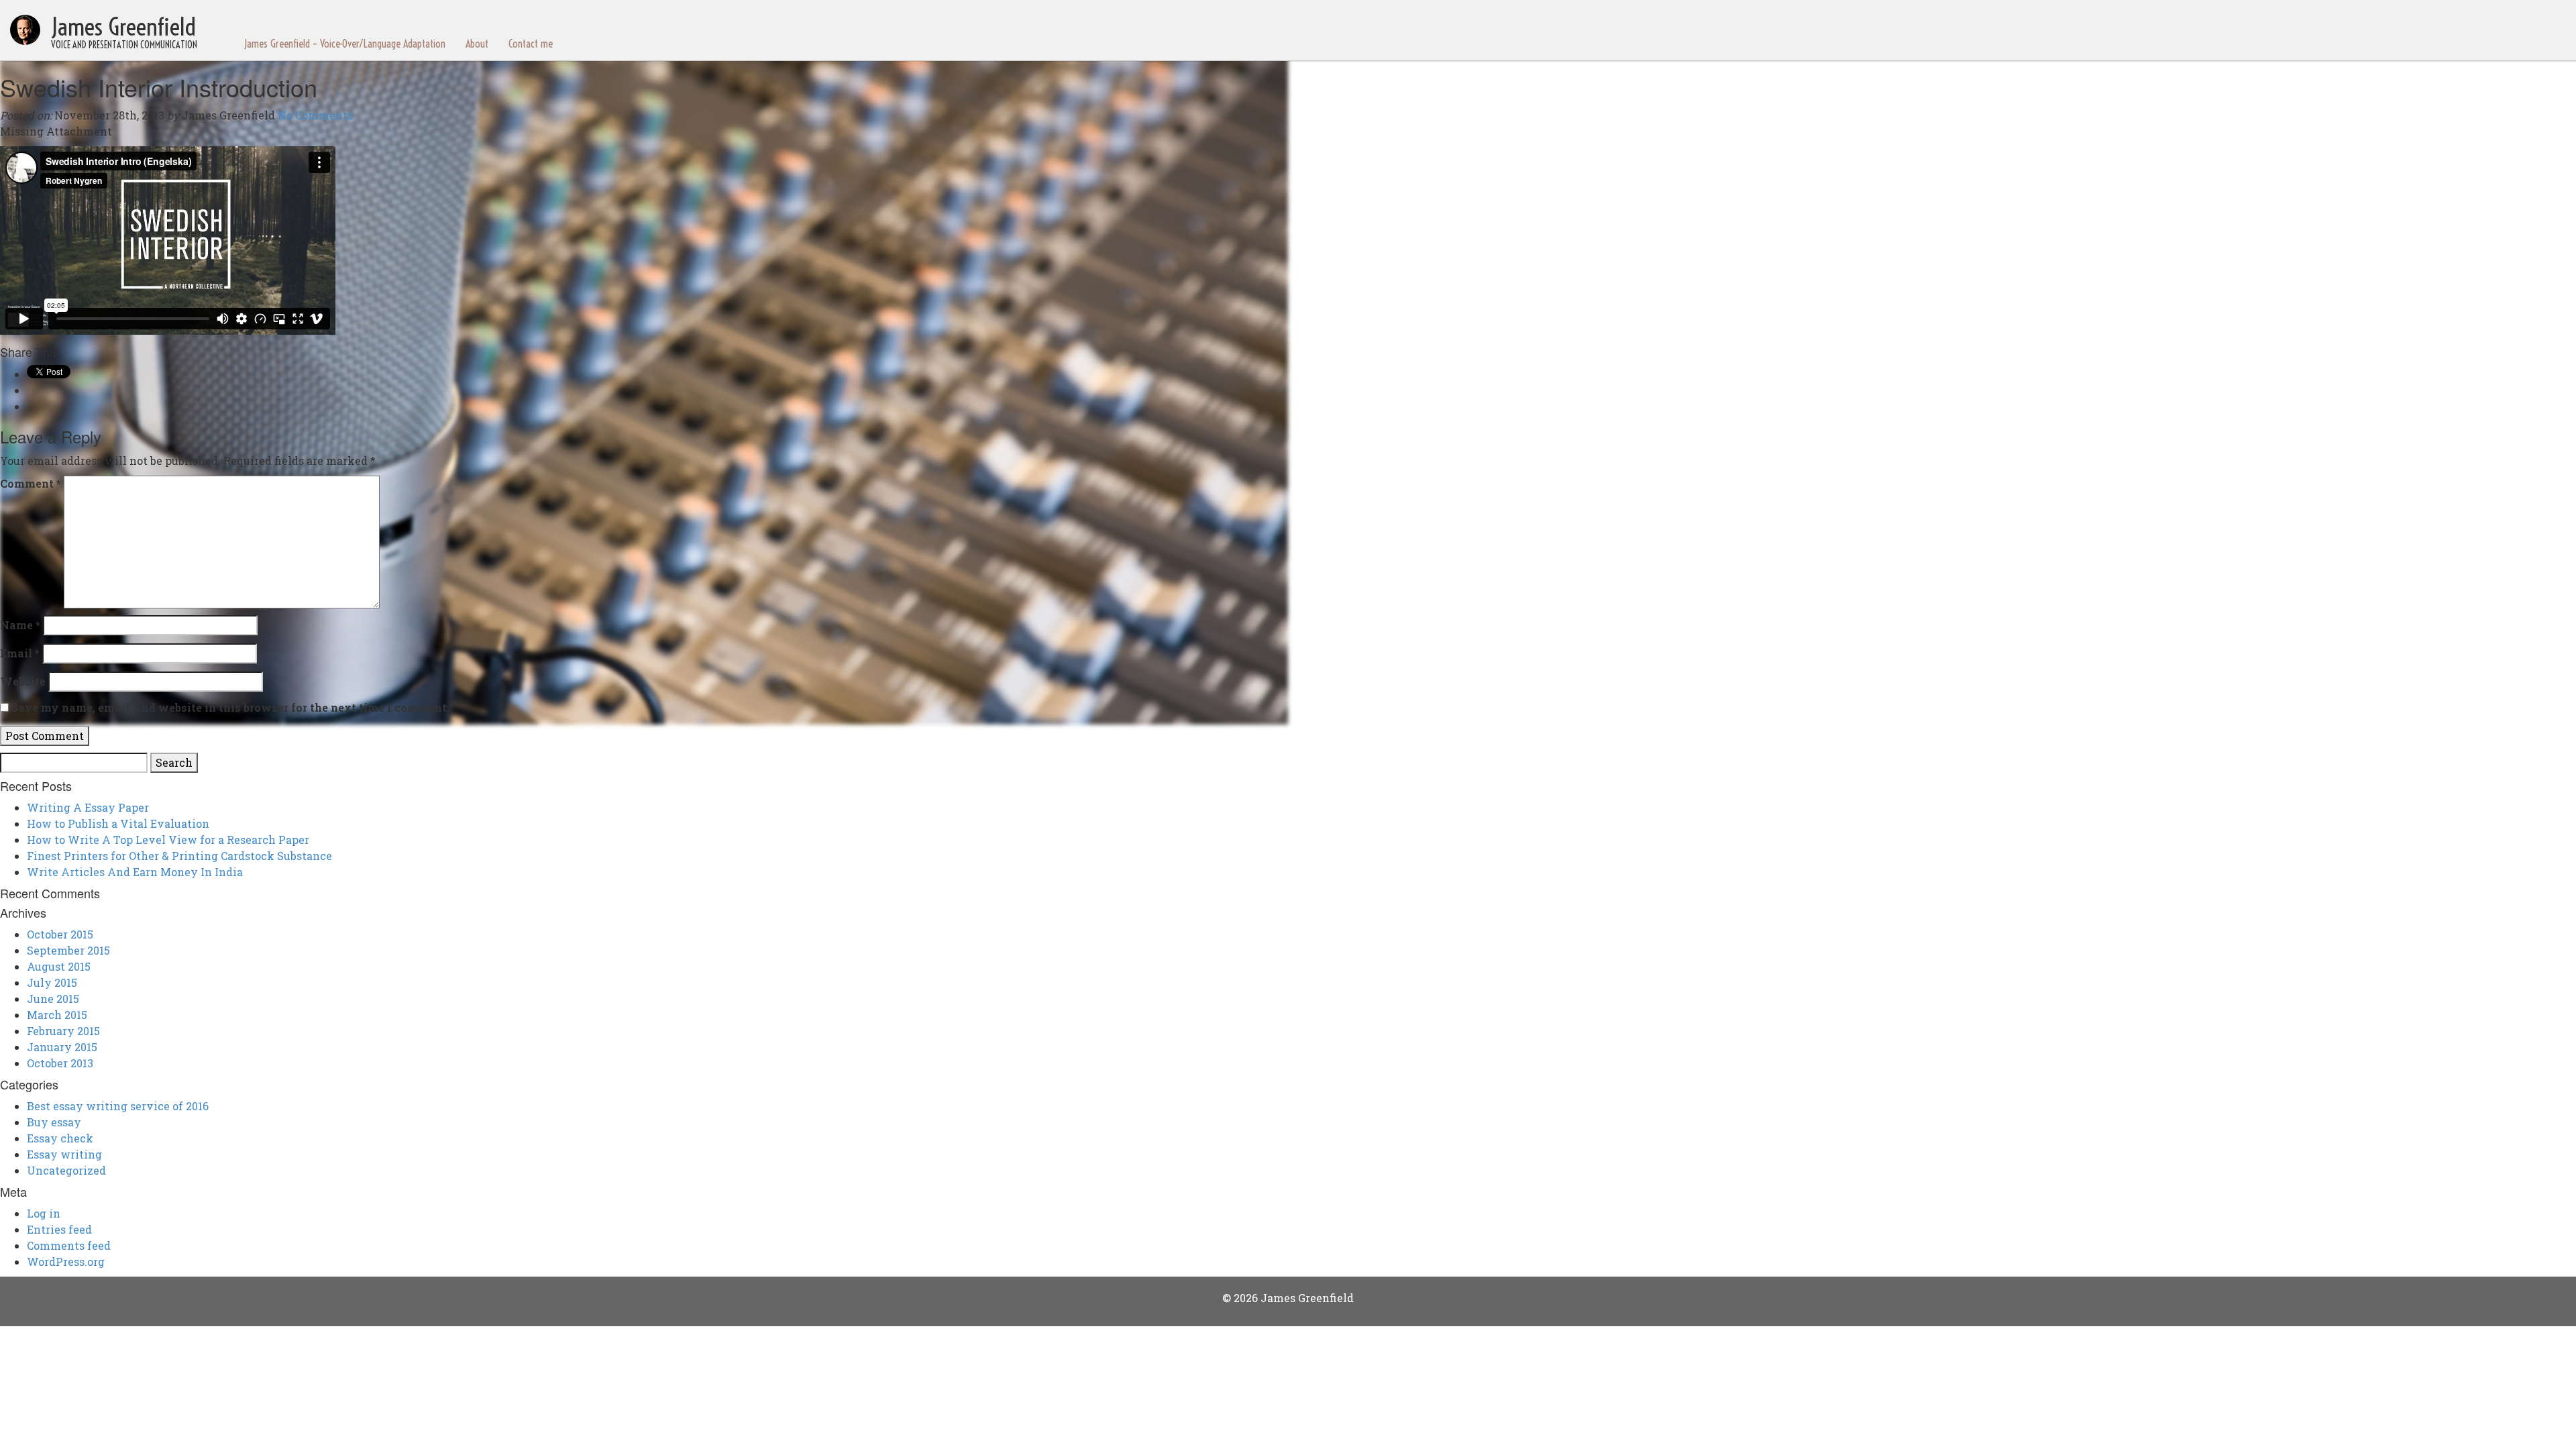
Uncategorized (66, 1170)
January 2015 (62, 1047)
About (477, 44)
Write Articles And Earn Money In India (135, 872)
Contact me (531, 44)
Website (23, 681)
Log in (44, 1213)
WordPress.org (66, 1262)
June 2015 (53, 999)
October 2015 (60, 934)
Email (20, 653)
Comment (31, 483)
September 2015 (68, 950)
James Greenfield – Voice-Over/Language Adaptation (345, 44)
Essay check (60, 1138)
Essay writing (64, 1154)
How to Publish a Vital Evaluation (118, 823)
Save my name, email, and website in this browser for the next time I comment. (230, 707)
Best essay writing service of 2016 (118, 1106)
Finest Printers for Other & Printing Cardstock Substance (179, 856)
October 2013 (60, 1063)
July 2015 (52, 982)
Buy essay (54, 1122)
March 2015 (57, 1015)
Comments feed (69, 1245)
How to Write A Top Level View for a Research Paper (168, 840)
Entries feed (59, 1229)
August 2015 (59, 966)
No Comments (315, 115)
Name (20, 625)
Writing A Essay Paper (88, 807)
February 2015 (63, 1031)
